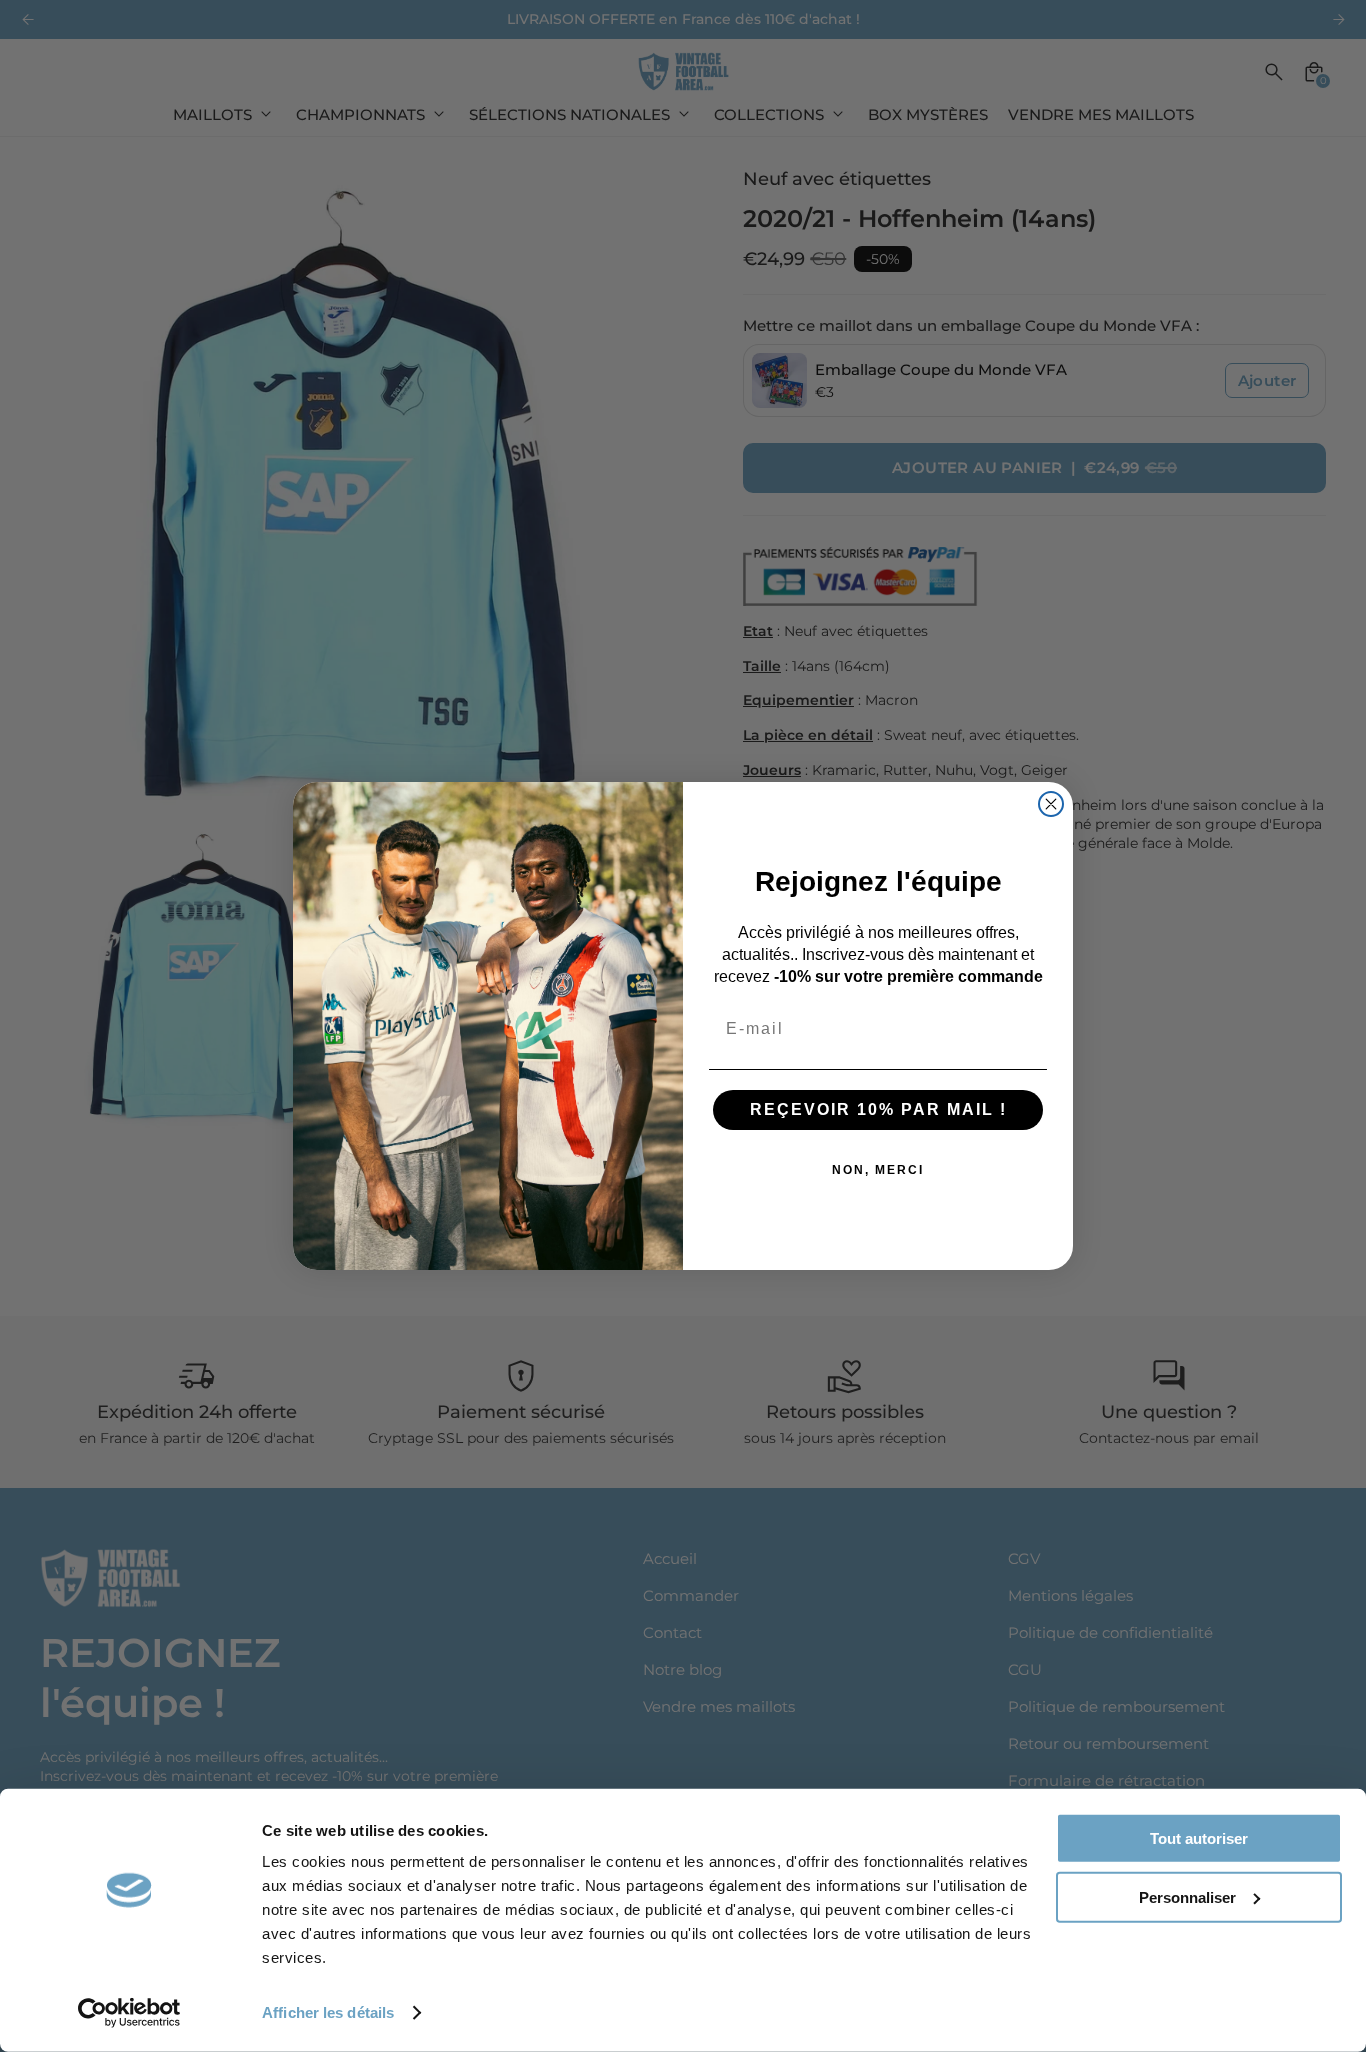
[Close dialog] (1051, 804)
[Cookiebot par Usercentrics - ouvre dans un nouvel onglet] (129, 2013)
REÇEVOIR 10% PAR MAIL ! (878, 1109)
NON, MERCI (878, 1170)
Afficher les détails (328, 2012)
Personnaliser (1187, 1896)
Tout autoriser (1199, 1838)
